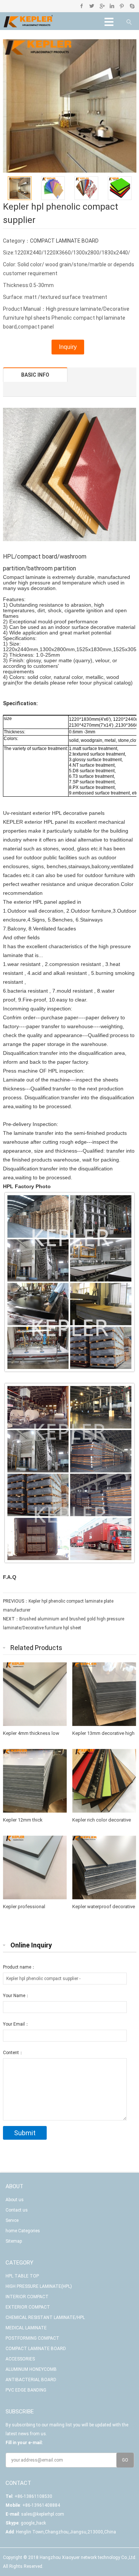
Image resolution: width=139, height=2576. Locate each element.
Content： (13, 2053)
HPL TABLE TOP (22, 2276)
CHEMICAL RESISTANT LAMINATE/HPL (45, 2317)
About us (15, 2200)
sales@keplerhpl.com (43, 2514)
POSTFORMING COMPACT (32, 2338)
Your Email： (16, 2024)
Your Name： (16, 1996)
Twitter (92, 6)
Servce (12, 2220)
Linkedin (112, 6)
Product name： (19, 1967)
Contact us (17, 2210)
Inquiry (68, 347)
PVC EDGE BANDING (26, 2390)
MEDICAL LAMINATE (26, 2328)
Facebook (82, 6)
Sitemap (14, 2241)
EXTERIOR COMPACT (28, 2307)
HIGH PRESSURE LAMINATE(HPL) (39, 2286)
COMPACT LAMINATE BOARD (64, 241)
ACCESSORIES (20, 2359)
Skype (132, 6)
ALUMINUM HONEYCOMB (31, 2369)
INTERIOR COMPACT (27, 2297)
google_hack (33, 2523)
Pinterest (122, 6)
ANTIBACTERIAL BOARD (31, 2380)
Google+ (102, 6)
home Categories (23, 2231)
